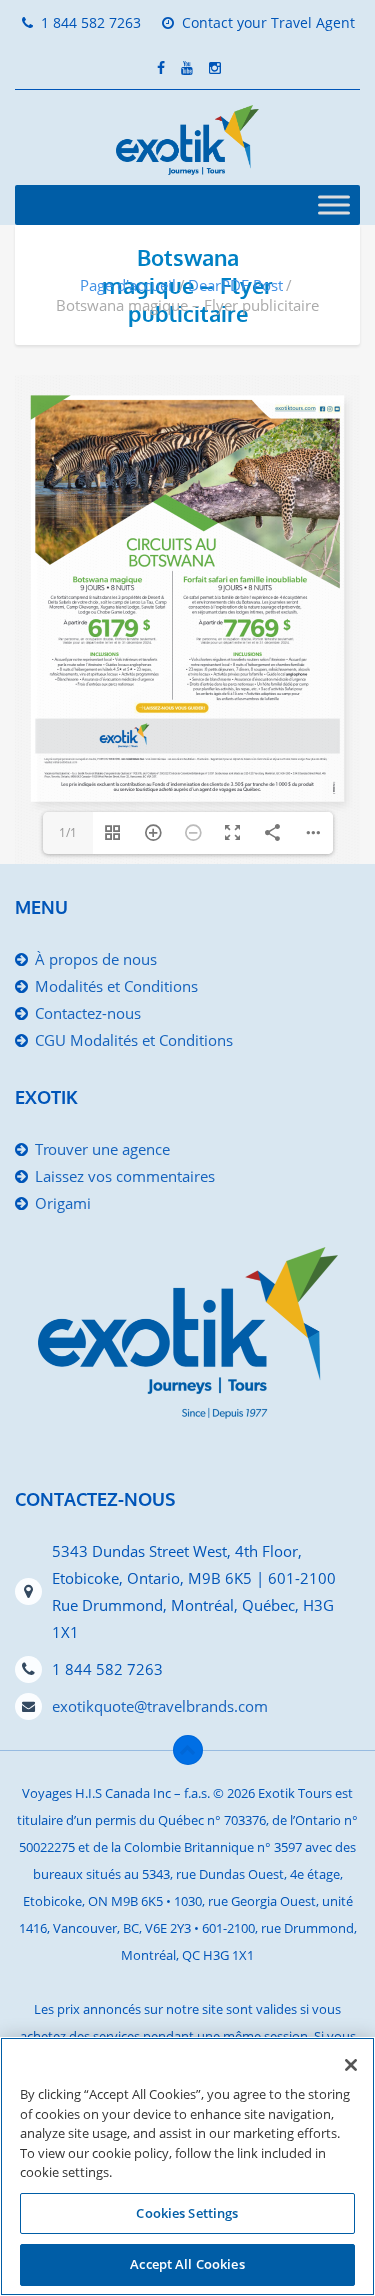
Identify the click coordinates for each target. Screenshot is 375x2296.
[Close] (351, 2065)
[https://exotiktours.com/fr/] (295, 408)
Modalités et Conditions (116, 986)
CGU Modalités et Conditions (134, 1040)
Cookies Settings (187, 2213)
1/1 (68, 832)
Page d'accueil (128, 285)
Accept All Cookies (187, 2264)
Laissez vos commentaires (125, 1176)
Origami (63, 1203)
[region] (187, 2166)
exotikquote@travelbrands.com (160, 1706)
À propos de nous (96, 959)
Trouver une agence (102, 1149)
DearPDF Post (235, 285)
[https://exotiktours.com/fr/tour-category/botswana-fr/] (172, 707)
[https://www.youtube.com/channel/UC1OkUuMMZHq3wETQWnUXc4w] (336, 408)
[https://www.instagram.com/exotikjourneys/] (329, 408)
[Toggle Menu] (334, 204)
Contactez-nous (88, 1013)
